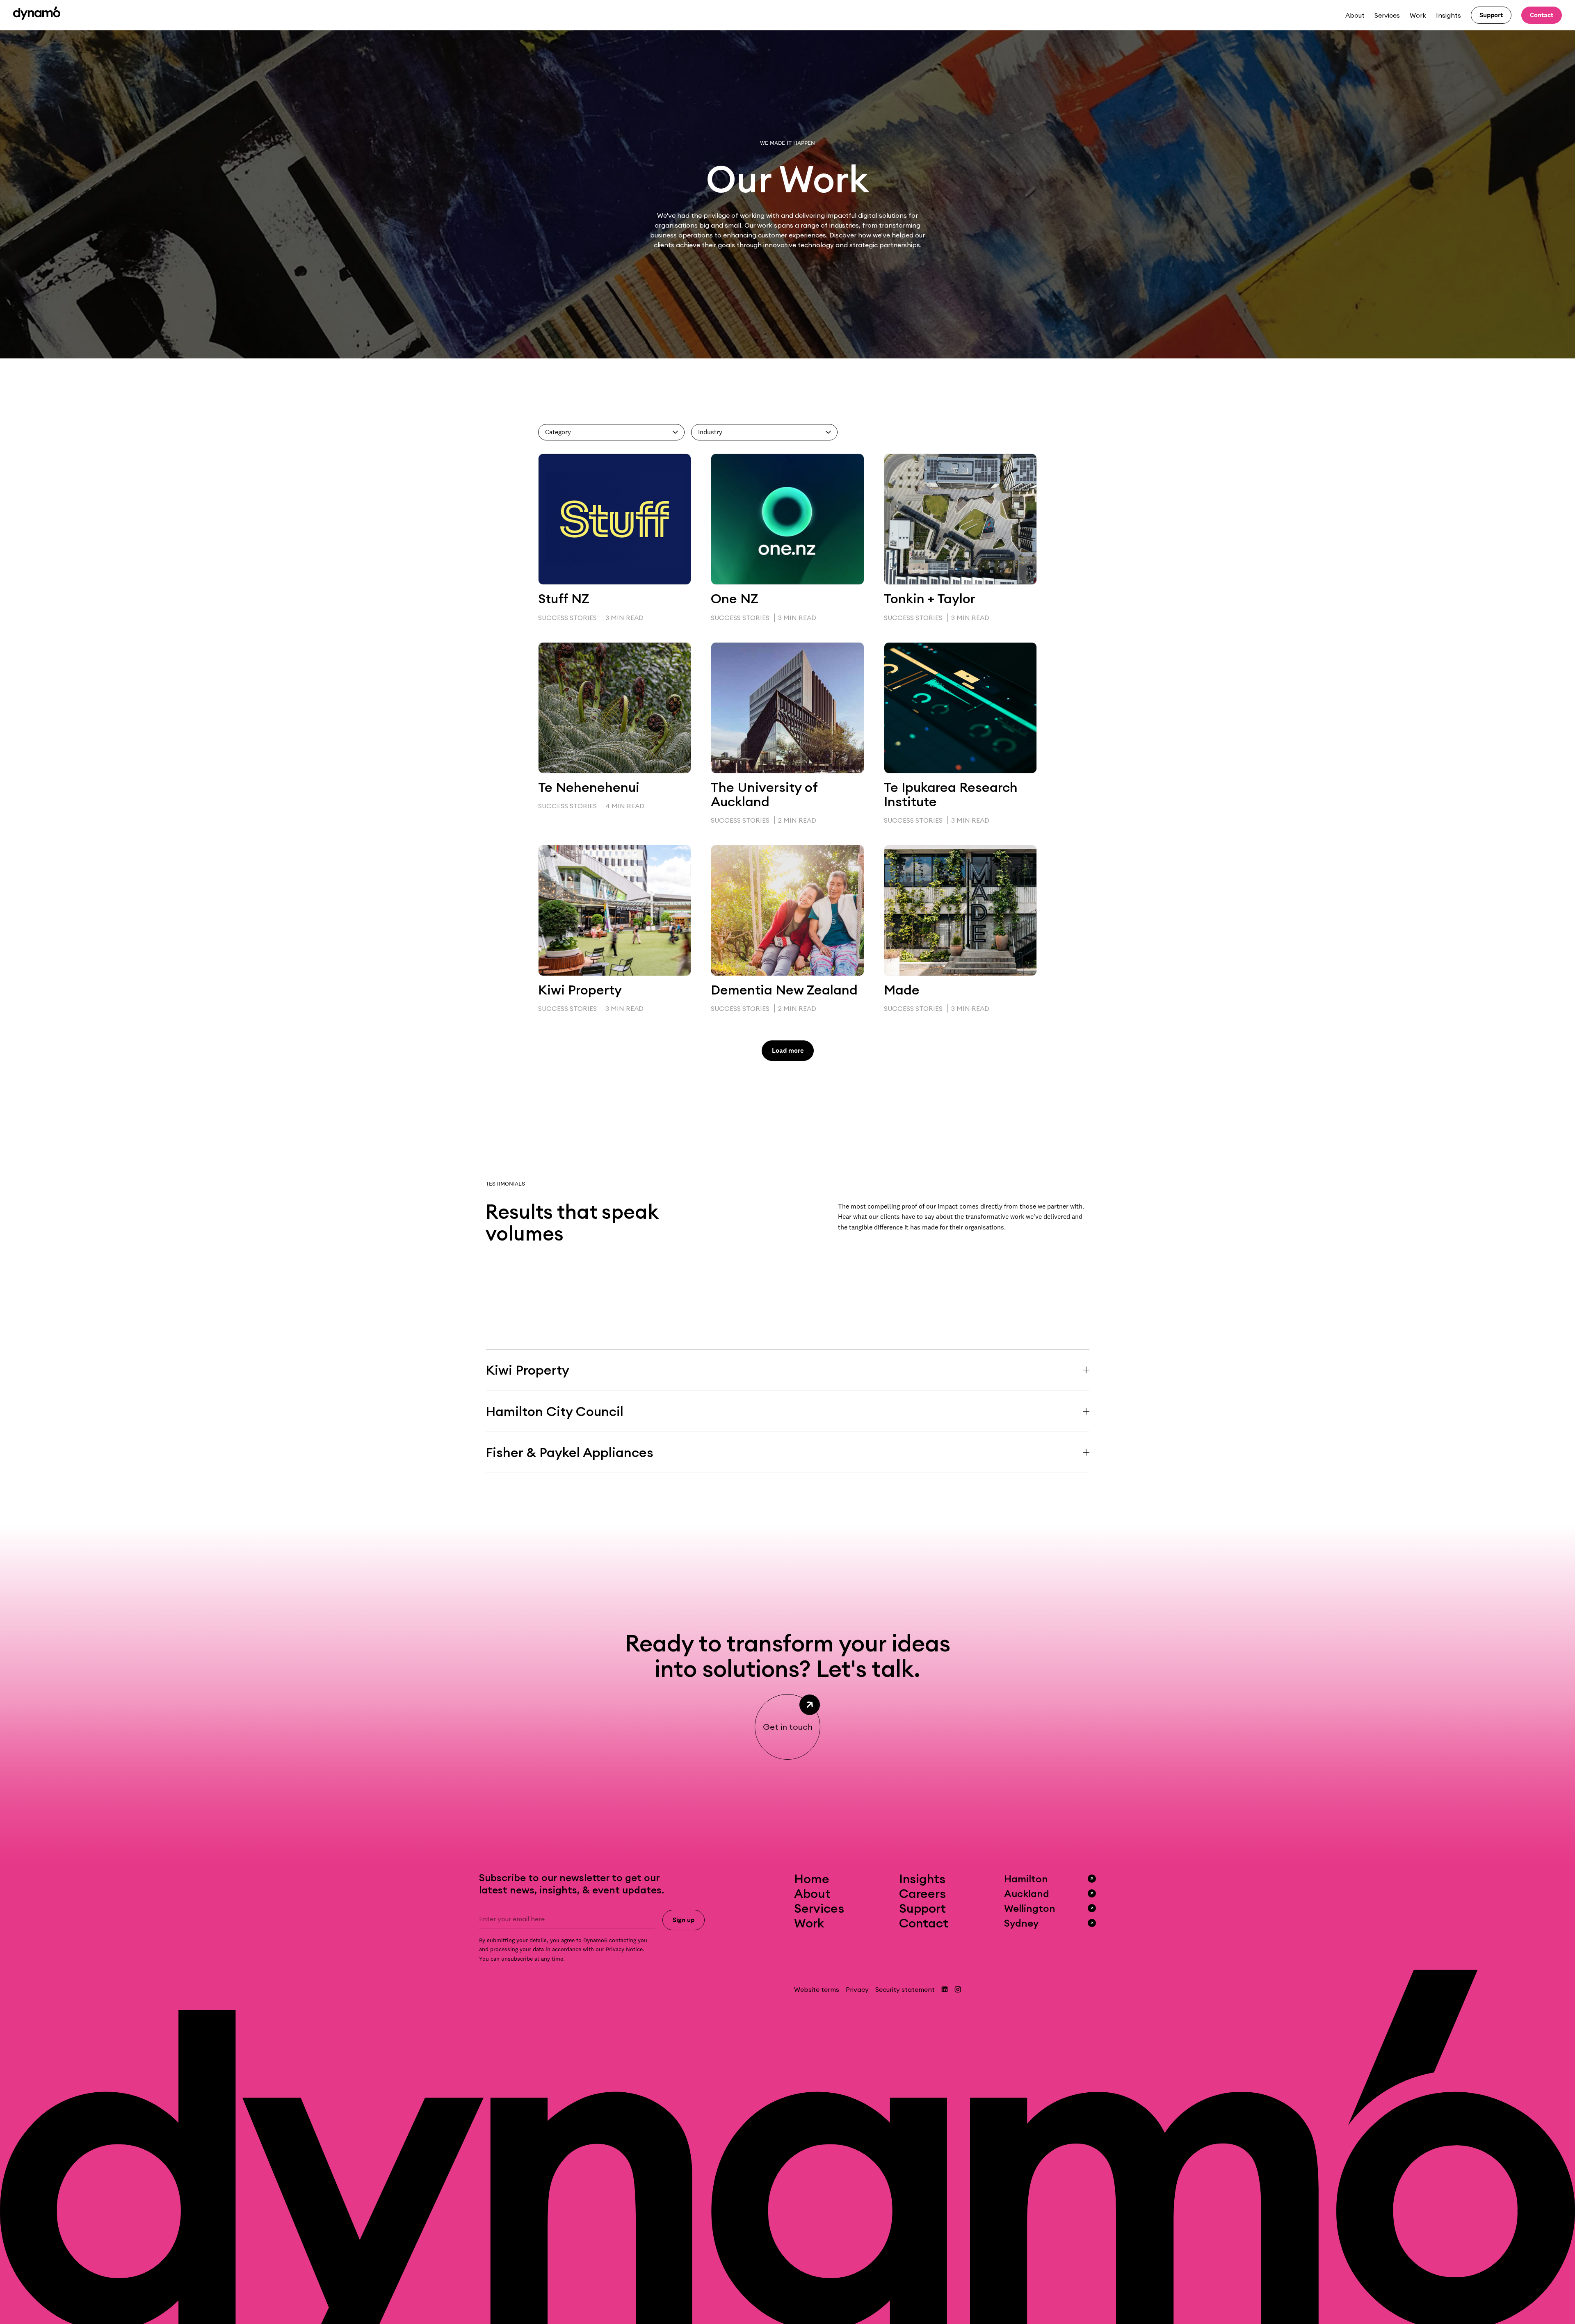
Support (922, 1908)
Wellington (1030, 1908)
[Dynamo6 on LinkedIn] (945, 1989)
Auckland (1027, 1893)
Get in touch (788, 1727)
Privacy (857, 1989)
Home (812, 1879)
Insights (1448, 15)
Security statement (905, 1989)
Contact (924, 1923)
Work (1418, 15)
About (1355, 15)
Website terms (817, 1989)
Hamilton (1026, 1879)
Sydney (1021, 1923)
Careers (922, 1893)
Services (1387, 15)
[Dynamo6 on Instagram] (958, 1989)
